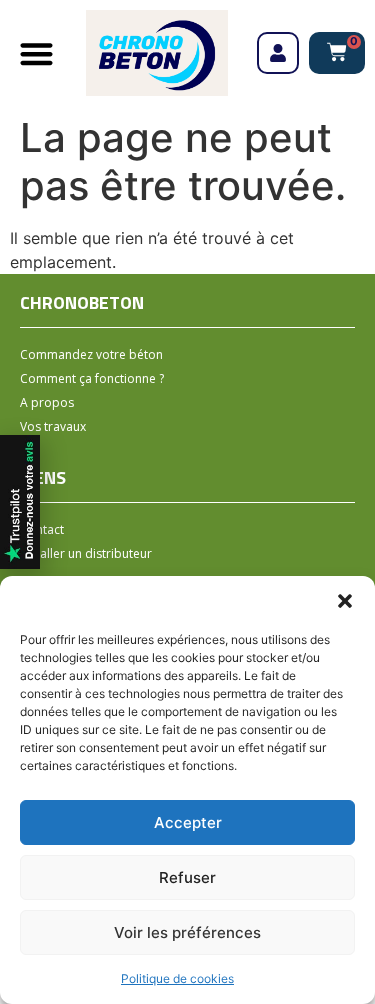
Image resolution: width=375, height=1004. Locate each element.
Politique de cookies (177, 978)
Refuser (187, 877)
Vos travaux (53, 426)
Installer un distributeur (86, 553)
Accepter (188, 822)
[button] (345, 601)
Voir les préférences (187, 932)
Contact (42, 529)
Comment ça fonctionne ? (92, 378)
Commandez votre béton (91, 354)
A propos (47, 402)
